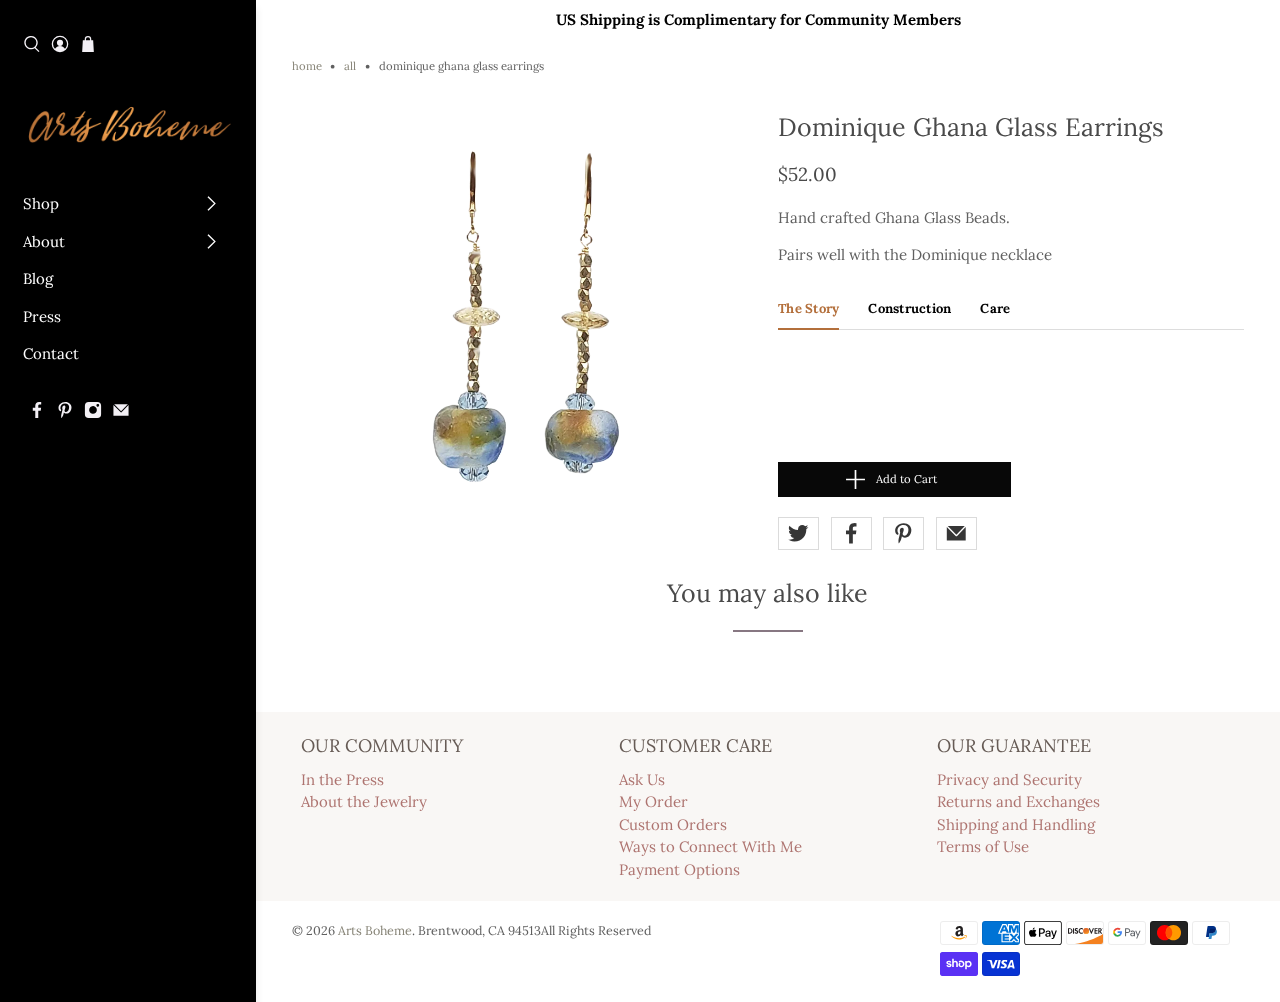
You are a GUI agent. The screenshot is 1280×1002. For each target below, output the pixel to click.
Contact (51, 353)
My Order (653, 801)
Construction (909, 308)
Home (307, 66)
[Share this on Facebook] (851, 534)
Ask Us (642, 779)
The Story (808, 308)
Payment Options (679, 869)
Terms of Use (983, 846)
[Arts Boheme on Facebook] (37, 413)
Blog (38, 278)
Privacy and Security (1009, 779)
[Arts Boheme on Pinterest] (65, 413)
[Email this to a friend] (956, 534)
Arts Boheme (375, 930)
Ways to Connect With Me (710, 846)
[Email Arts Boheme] (121, 413)
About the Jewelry (364, 801)
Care (995, 308)
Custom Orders (673, 824)
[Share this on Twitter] (798, 534)
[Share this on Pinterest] (903, 534)
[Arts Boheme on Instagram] (93, 413)
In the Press (342, 779)
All (350, 66)
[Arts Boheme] (128, 123)
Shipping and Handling (1016, 824)
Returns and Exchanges (1018, 801)
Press (42, 316)
